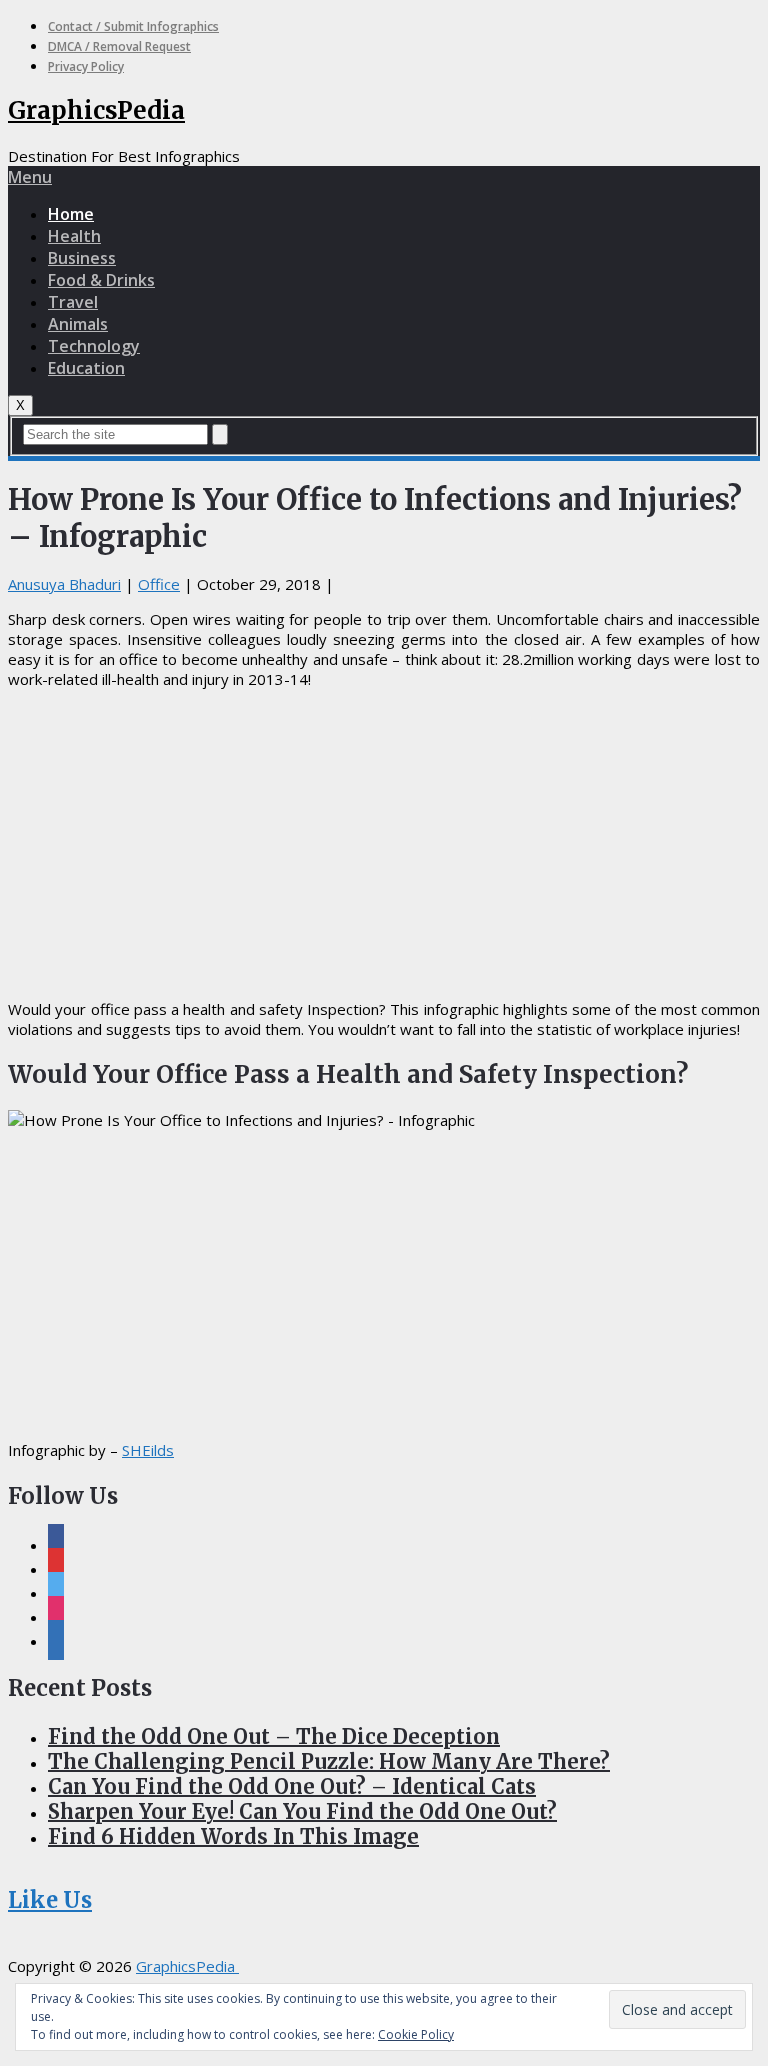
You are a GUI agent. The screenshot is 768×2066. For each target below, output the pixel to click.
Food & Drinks (101, 280)
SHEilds (148, 1450)
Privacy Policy (86, 66)
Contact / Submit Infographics (133, 26)
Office (159, 584)
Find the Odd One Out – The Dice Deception (274, 1736)
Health (74, 236)
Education (86, 368)
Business (82, 258)
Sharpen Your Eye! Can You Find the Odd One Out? (302, 1811)
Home (71, 214)
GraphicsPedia (96, 110)
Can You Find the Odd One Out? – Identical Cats (292, 1786)
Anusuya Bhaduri (64, 584)
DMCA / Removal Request (119, 46)
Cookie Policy (416, 2034)
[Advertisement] (384, 844)
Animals (78, 324)
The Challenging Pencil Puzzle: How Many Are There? (329, 1761)
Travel (73, 302)
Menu (30, 177)
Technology (94, 346)
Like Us (50, 1900)
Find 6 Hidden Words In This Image (233, 1836)
